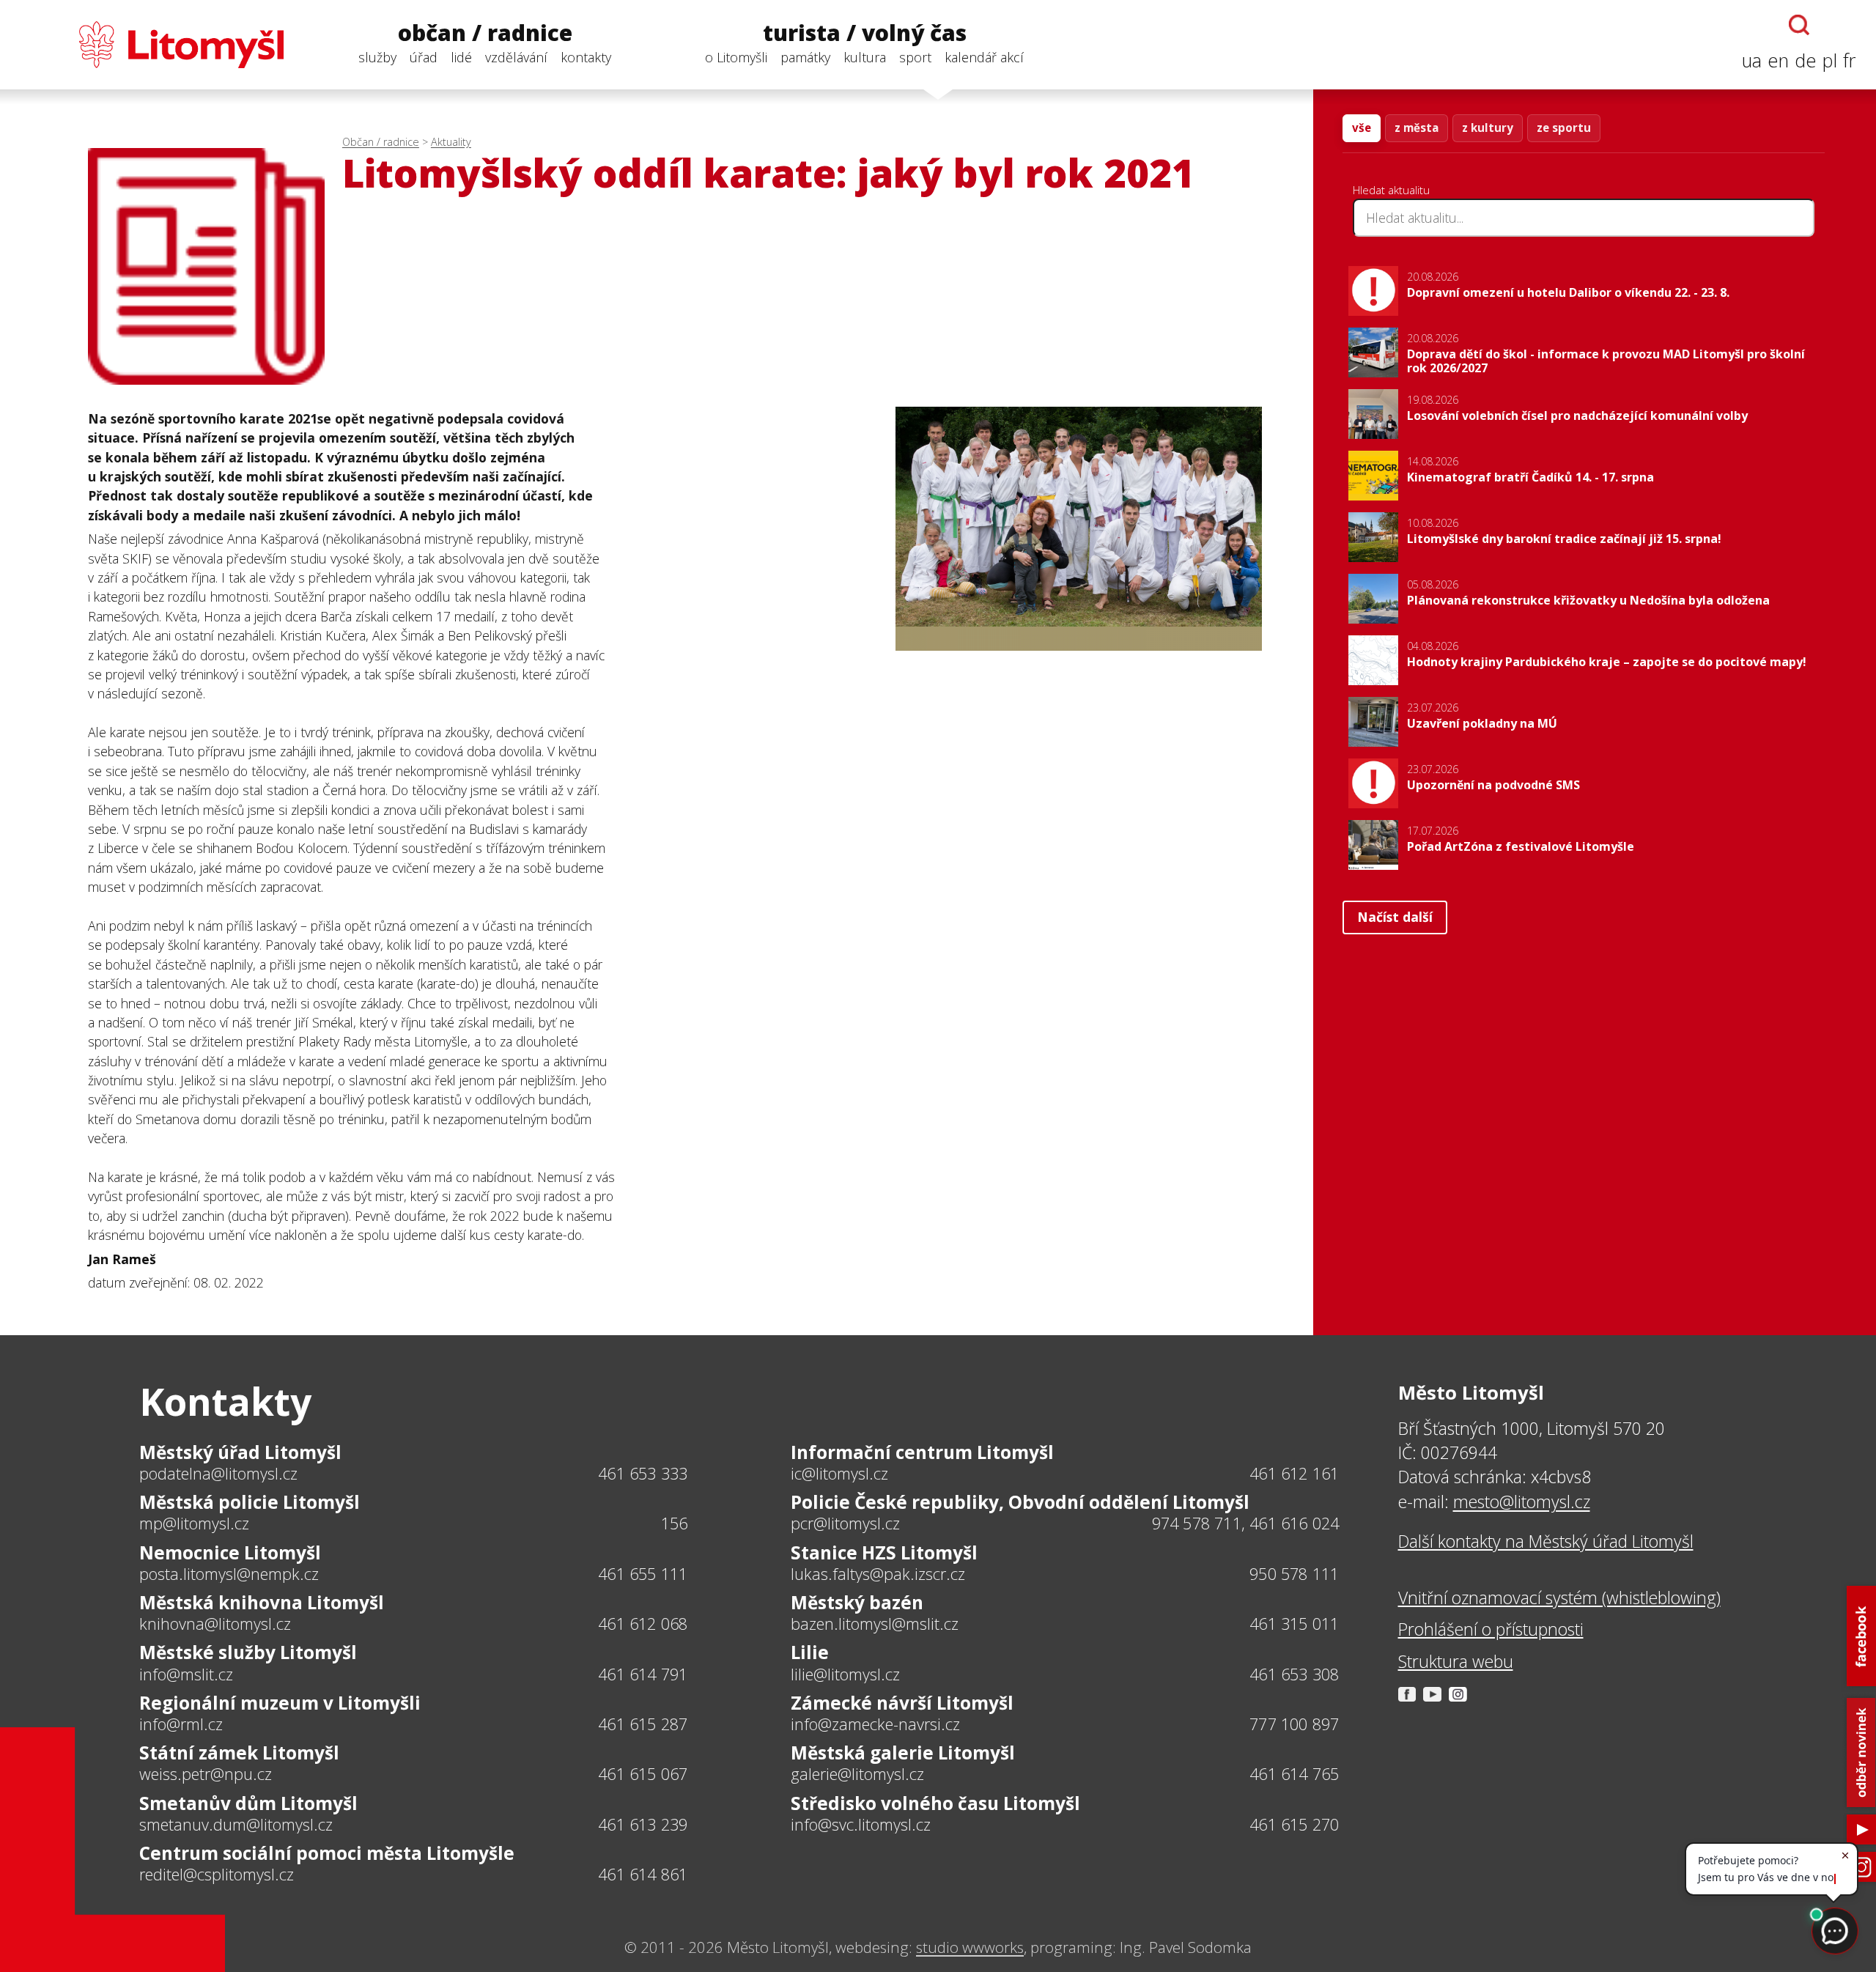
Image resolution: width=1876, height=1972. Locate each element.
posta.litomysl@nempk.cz (229, 1574)
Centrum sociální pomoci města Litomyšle (327, 1853)
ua (1752, 60)
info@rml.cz (181, 1724)
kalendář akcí (984, 57)
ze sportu (1564, 128)
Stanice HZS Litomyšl (884, 1552)
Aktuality (451, 142)
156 (675, 1523)
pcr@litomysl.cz (845, 1524)
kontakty (586, 57)
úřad (424, 57)
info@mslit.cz (186, 1674)
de (1806, 60)
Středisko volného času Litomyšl (935, 1803)
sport (915, 57)
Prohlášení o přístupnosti (1491, 1629)
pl (1830, 60)
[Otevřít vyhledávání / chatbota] (1799, 25)
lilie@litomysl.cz (845, 1674)
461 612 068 (643, 1624)
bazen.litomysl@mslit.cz (875, 1624)
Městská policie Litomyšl (250, 1502)
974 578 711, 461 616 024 (1246, 1523)
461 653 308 (1294, 1674)
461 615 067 (643, 1774)
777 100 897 (1294, 1724)
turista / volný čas (865, 33)
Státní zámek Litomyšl (239, 1753)
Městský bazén (857, 1602)
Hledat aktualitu (1391, 190)
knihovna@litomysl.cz (215, 1624)
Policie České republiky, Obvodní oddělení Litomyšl (1020, 1502)
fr (1849, 60)
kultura (865, 57)
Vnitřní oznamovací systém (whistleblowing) (1559, 1598)
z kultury (1488, 128)
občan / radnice (485, 33)
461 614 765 (1294, 1774)
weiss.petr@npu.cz (206, 1774)
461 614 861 (643, 1874)
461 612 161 (1294, 1473)
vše (1362, 128)
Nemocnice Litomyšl (230, 1552)
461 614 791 (643, 1674)
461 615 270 (1294, 1824)
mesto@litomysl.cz (1522, 1502)
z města (1417, 128)
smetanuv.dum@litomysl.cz (236, 1825)
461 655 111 (643, 1574)
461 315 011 (1294, 1624)
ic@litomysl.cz (839, 1474)
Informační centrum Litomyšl (922, 1452)
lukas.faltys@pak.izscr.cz (878, 1574)
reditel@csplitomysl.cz (217, 1875)
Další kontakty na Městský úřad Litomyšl (1546, 1541)
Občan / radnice (381, 142)
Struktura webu (1456, 1661)
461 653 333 (643, 1473)
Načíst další (1395, 917)
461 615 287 (643, 1724)
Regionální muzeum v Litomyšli (280, 1703)
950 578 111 (1294, 1574)
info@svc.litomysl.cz (861, 1825)
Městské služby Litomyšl (248, 1652)
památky (805, 57)
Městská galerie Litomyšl (903, 1753)
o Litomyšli (736, 57)
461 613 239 (643, 1824)
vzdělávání (516, 57)
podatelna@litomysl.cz (218, 1474)
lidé (461, 57)
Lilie (810, 1652)
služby (377, 57)
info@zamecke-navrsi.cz (875, 1724)
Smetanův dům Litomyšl (248, 1803)
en (1778, 60)
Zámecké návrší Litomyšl (902, 1703)
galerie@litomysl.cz (857, 1774)
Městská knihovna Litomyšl (262, 1602)
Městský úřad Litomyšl (240, 1452)
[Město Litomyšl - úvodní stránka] (152, 45)
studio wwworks (970, 1947)
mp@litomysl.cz (194, 1524)
